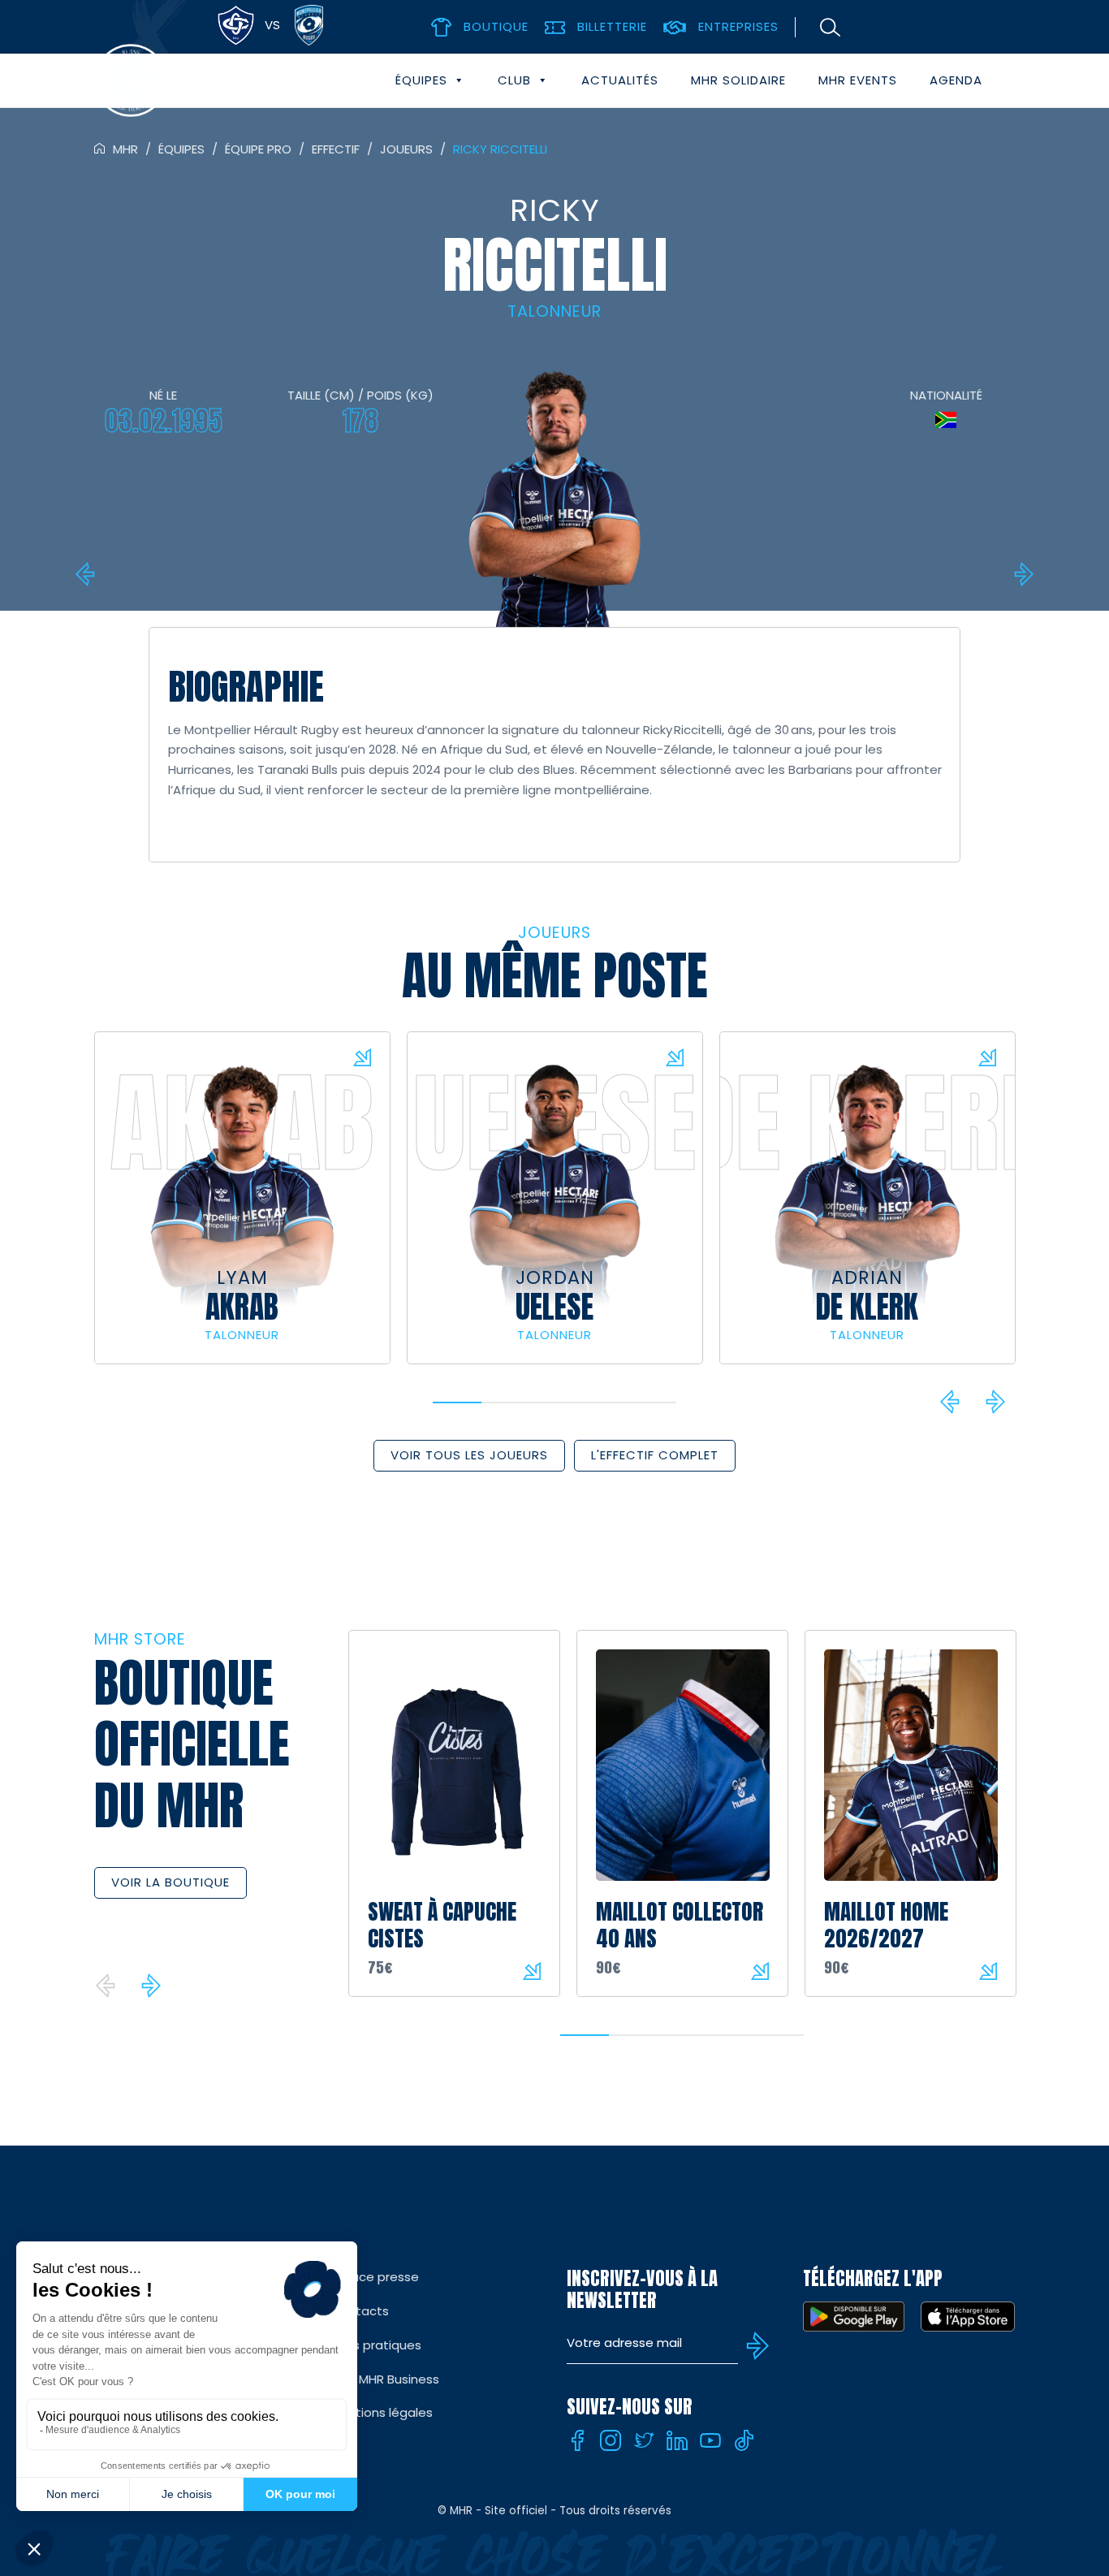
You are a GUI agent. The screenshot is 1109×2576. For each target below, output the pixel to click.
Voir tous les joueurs (469, 1455)
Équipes (421, 80)
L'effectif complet (655, 1455)
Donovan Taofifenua (1021, 574)
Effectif (336, 149)
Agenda (956, 80)
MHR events (858, 80)
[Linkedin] (677, 2440)
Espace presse (375, 2277)
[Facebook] (577, 2440)
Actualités (620, 80)
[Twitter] (644, 2440)
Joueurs (406, 149)
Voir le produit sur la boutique (532, 1971)
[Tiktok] (744, 2440)
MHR (125, 149)
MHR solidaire (738, 80)
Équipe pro (258, 149)
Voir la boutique (170, 1882)
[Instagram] (611, 2440)
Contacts (360, 2311)
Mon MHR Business (385, 2379)
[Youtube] (710, 2440)
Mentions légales (382, 2412)
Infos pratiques (376, 2345)
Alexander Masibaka (88, 574)
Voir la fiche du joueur (362, 1057)
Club (514, 80)
